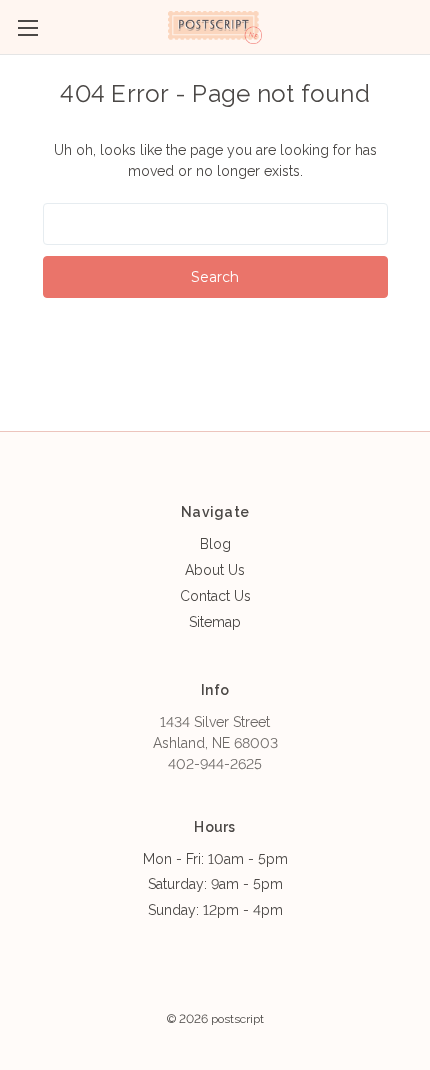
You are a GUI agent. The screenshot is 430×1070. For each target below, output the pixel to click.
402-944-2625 (215, 764)
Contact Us (215, 596)
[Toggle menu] (27, 27)
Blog (215, 544)
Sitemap (215, 622)
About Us (215, 570)
